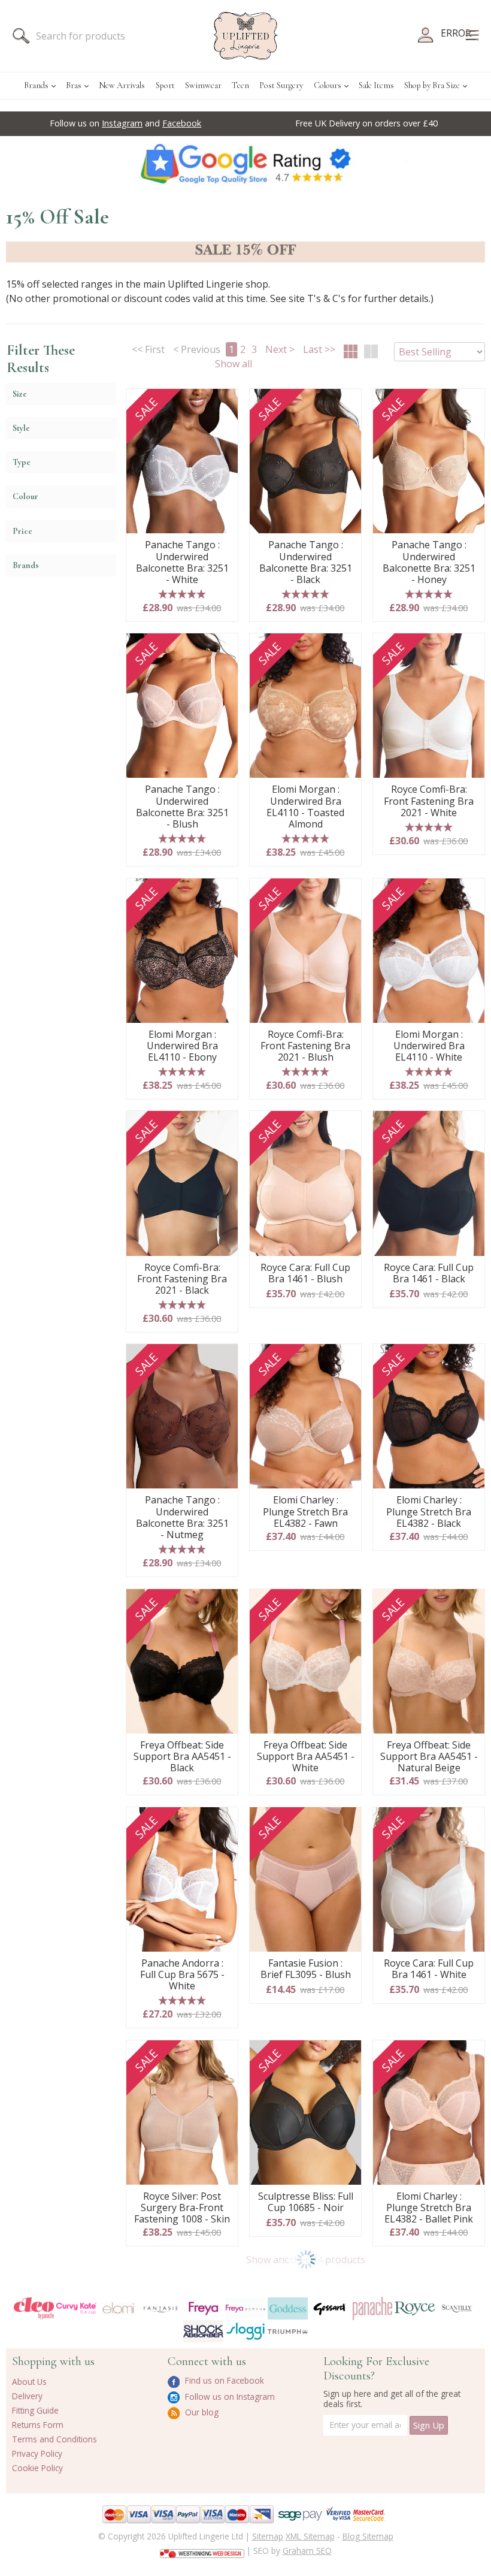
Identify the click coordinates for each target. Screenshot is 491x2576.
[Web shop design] (202, 2550)
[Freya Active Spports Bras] (246, 2308)
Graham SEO (307, 2551)
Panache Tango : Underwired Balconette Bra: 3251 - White (182, 562)
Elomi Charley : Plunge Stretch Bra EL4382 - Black (429, 1512)
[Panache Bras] (373, 2309)
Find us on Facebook (223, 2380)
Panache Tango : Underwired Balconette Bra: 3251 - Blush (182, 807)
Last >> (319, 349)
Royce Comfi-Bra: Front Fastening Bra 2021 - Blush (305, 1046)
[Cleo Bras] (34, 2308)
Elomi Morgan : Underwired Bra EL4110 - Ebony (182, 1046)
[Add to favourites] (224, 402)
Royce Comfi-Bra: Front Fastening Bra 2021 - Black (182, 1279)
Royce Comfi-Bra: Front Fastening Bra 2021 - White (429, 801)
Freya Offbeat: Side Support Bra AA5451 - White (306, 1757)
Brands (36, 85)
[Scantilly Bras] (457, 2308)
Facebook (182, 123)
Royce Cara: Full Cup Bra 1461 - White (429, 1969)
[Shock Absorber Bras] (203, 2331)
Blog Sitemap (368, 2536)
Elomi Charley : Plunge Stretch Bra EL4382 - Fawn (305, 1512)
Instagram (122, 123)
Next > (280, 349)
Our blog (201, 2412)
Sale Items (376, 85)
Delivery (27, 2396)
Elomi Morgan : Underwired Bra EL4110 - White (429, 1046)
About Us (29, 2382)
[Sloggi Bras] (246, 2331)
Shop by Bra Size (432, 85)
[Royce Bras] (415, 2308)
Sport (165, 85)
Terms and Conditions (54, 2439)
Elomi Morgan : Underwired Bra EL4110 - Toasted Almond (305, 807)
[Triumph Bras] (288, 2330)
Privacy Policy (37, 2453)
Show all (234, 364)
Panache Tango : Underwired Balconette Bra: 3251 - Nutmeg (182, 1517)
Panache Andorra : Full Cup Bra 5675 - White (182, 1975)
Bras (74, 85)
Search (21, 36)
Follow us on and (125, 123)
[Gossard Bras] (330, 2308)
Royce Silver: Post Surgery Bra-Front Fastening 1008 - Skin (182, 2208)
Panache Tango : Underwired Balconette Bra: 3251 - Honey (429, 562)
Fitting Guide (35, 2410)
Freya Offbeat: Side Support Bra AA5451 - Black (182, 1757)
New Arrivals (122, 85)
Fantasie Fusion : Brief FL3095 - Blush (306, 1969)
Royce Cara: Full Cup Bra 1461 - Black (429, 1274)
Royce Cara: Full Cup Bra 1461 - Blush (305, 1274)
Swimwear (203, 85)
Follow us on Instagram (229, 2397)
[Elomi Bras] (119, 2309)
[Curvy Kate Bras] (76, 2308)
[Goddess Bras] (288, 2308)
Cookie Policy (37, 2468)
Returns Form (38, 2425)
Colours (328, 85)
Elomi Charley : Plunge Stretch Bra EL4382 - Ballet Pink (429, 2208)
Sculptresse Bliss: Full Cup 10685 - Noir (306, 2202)
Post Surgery (281, 85)
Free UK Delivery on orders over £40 (366, 123)
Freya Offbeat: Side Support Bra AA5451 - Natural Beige (429, 1757)
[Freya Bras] (203, 2308)
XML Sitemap (310, 2536)
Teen (240, 85)
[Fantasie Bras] (161, 2308)
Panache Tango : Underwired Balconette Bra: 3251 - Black (306, 562)
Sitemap (268, 2536)
